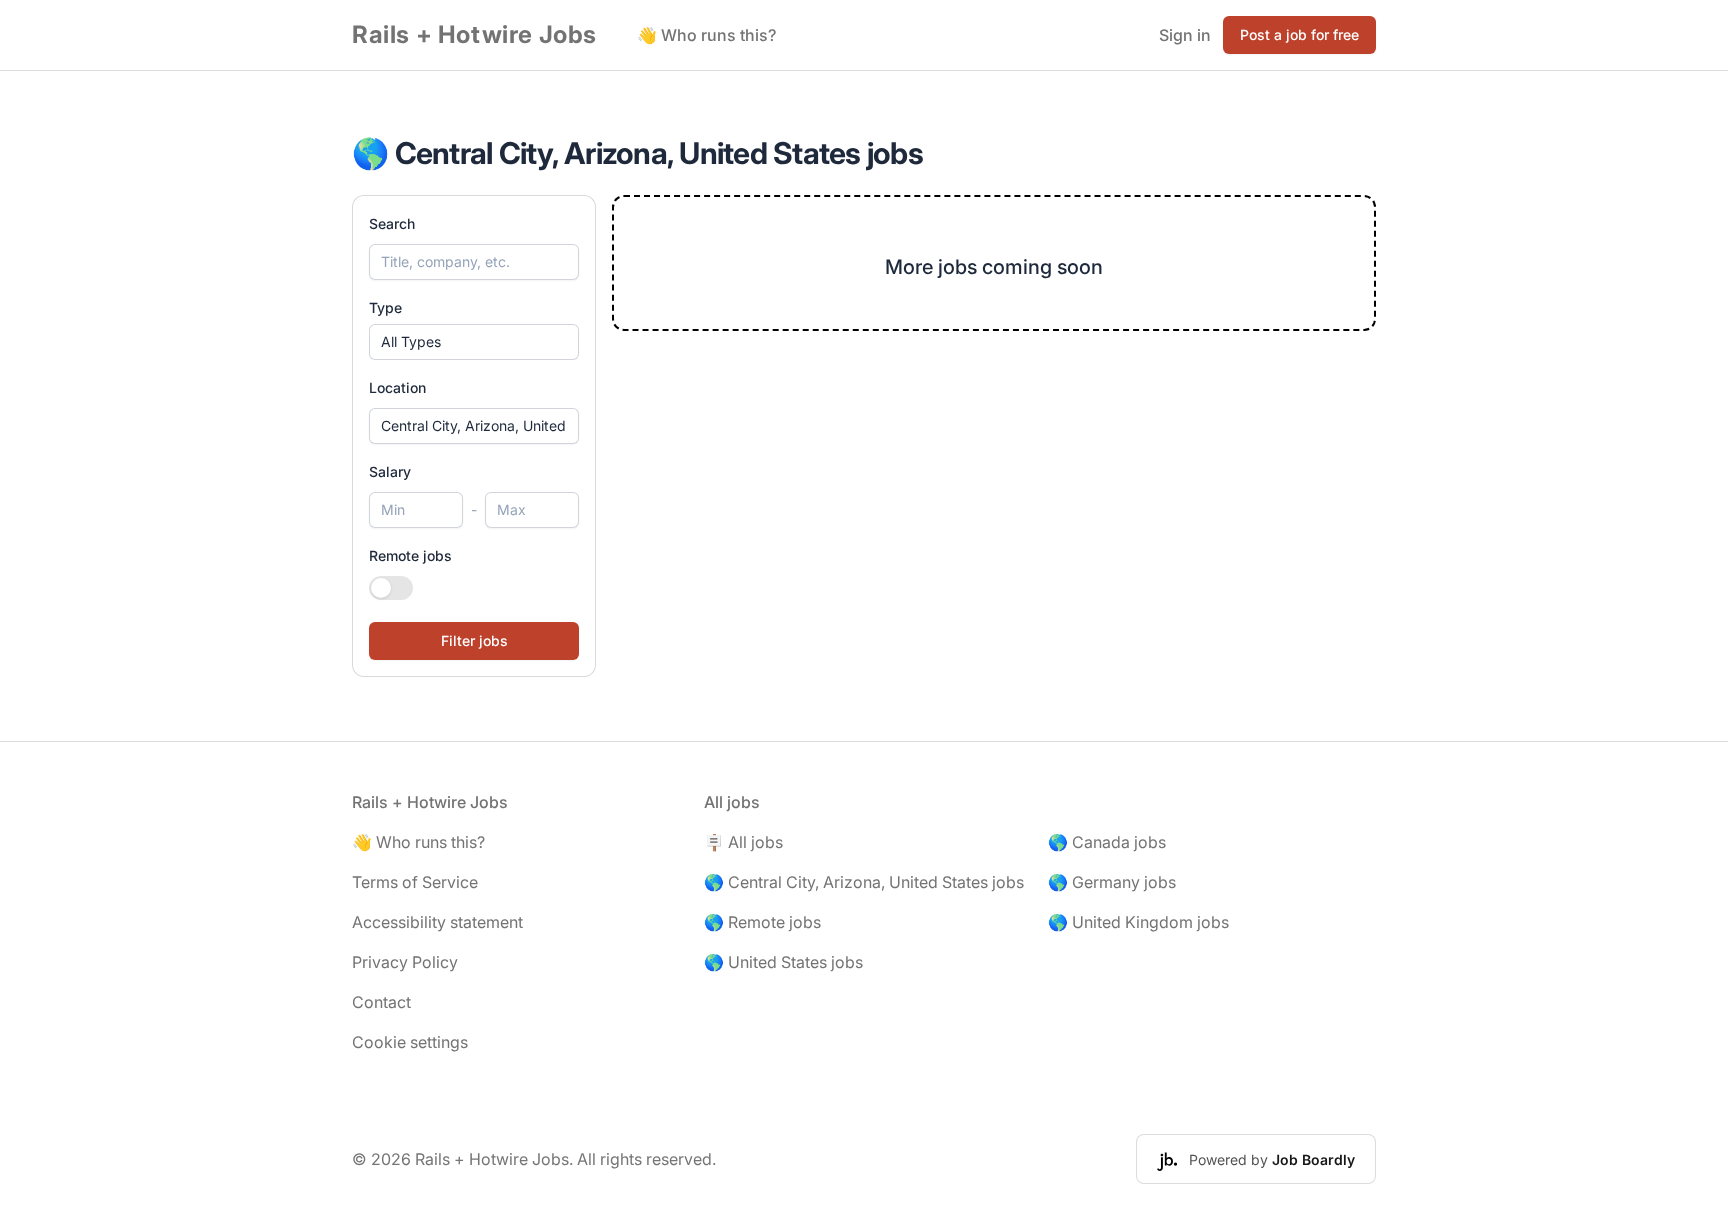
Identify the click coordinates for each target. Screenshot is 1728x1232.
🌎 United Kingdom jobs (1138, 922)
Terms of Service (415, 882)
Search (392, 223)
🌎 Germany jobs (1112, 882)
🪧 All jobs (743, 842)
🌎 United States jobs (783, 962)
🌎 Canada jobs (1107, 842)
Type (385, 307)
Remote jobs (410, 555)
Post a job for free (1299, 34)
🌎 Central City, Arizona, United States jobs (864, 882)
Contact (381, 1002)
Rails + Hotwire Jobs (474, 34)
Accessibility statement (437, 922)
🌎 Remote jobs (762, 922)
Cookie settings (410, 1042)
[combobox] (474, 426)
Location (397, 387)
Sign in (1185, 35)
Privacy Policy (405, 962)
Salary (390, 471)
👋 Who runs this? (706, 35)
